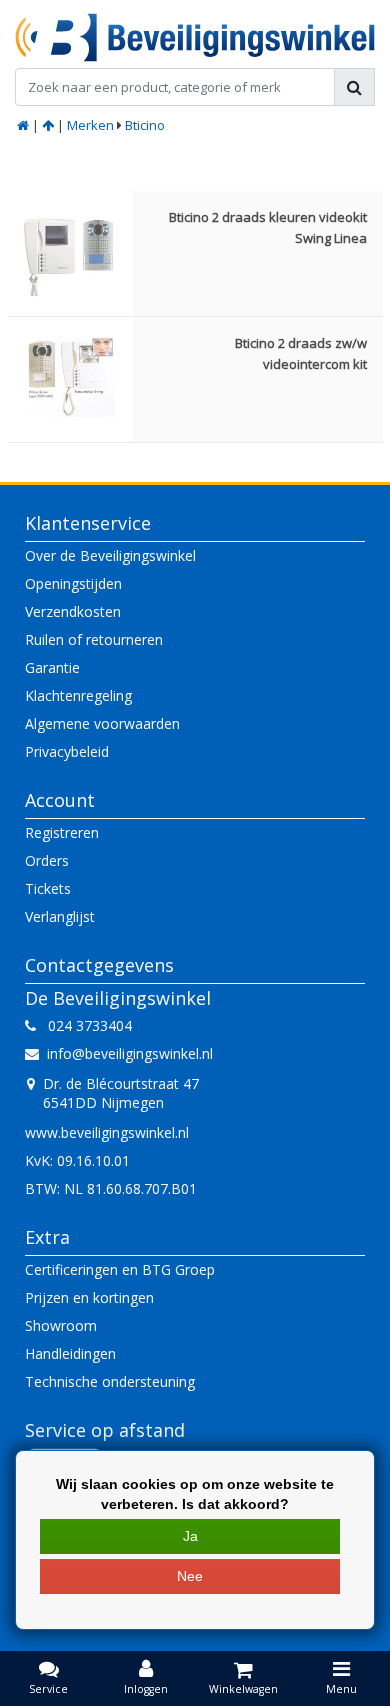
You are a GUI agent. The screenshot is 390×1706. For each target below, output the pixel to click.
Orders (47, 860)
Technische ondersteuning (110, 1381)
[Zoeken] (354, 87)
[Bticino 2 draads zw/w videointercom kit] (70, 379)
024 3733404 (84, 1025)
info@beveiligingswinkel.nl (130, 1053)
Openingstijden (73, 583)
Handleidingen (70, 1353)
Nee (190, 1576)
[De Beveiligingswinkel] (195, 37)
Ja (190, 1536)
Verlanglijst (60, 916)
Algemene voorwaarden (102, 723)
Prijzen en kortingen (89, 1297)
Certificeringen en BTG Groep (120, 1269)
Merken (90, 125)
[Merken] (48, 125)
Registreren (62, 832)
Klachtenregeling (78, 695)
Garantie (52, 667)
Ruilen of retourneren (94, 639)
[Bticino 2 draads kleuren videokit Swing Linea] (70, 253)
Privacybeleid (67, 751)
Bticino (145, 125)
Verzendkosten (73, 611)
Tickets (48, 888)
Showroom (61, 1325)
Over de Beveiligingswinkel (110, 555)
